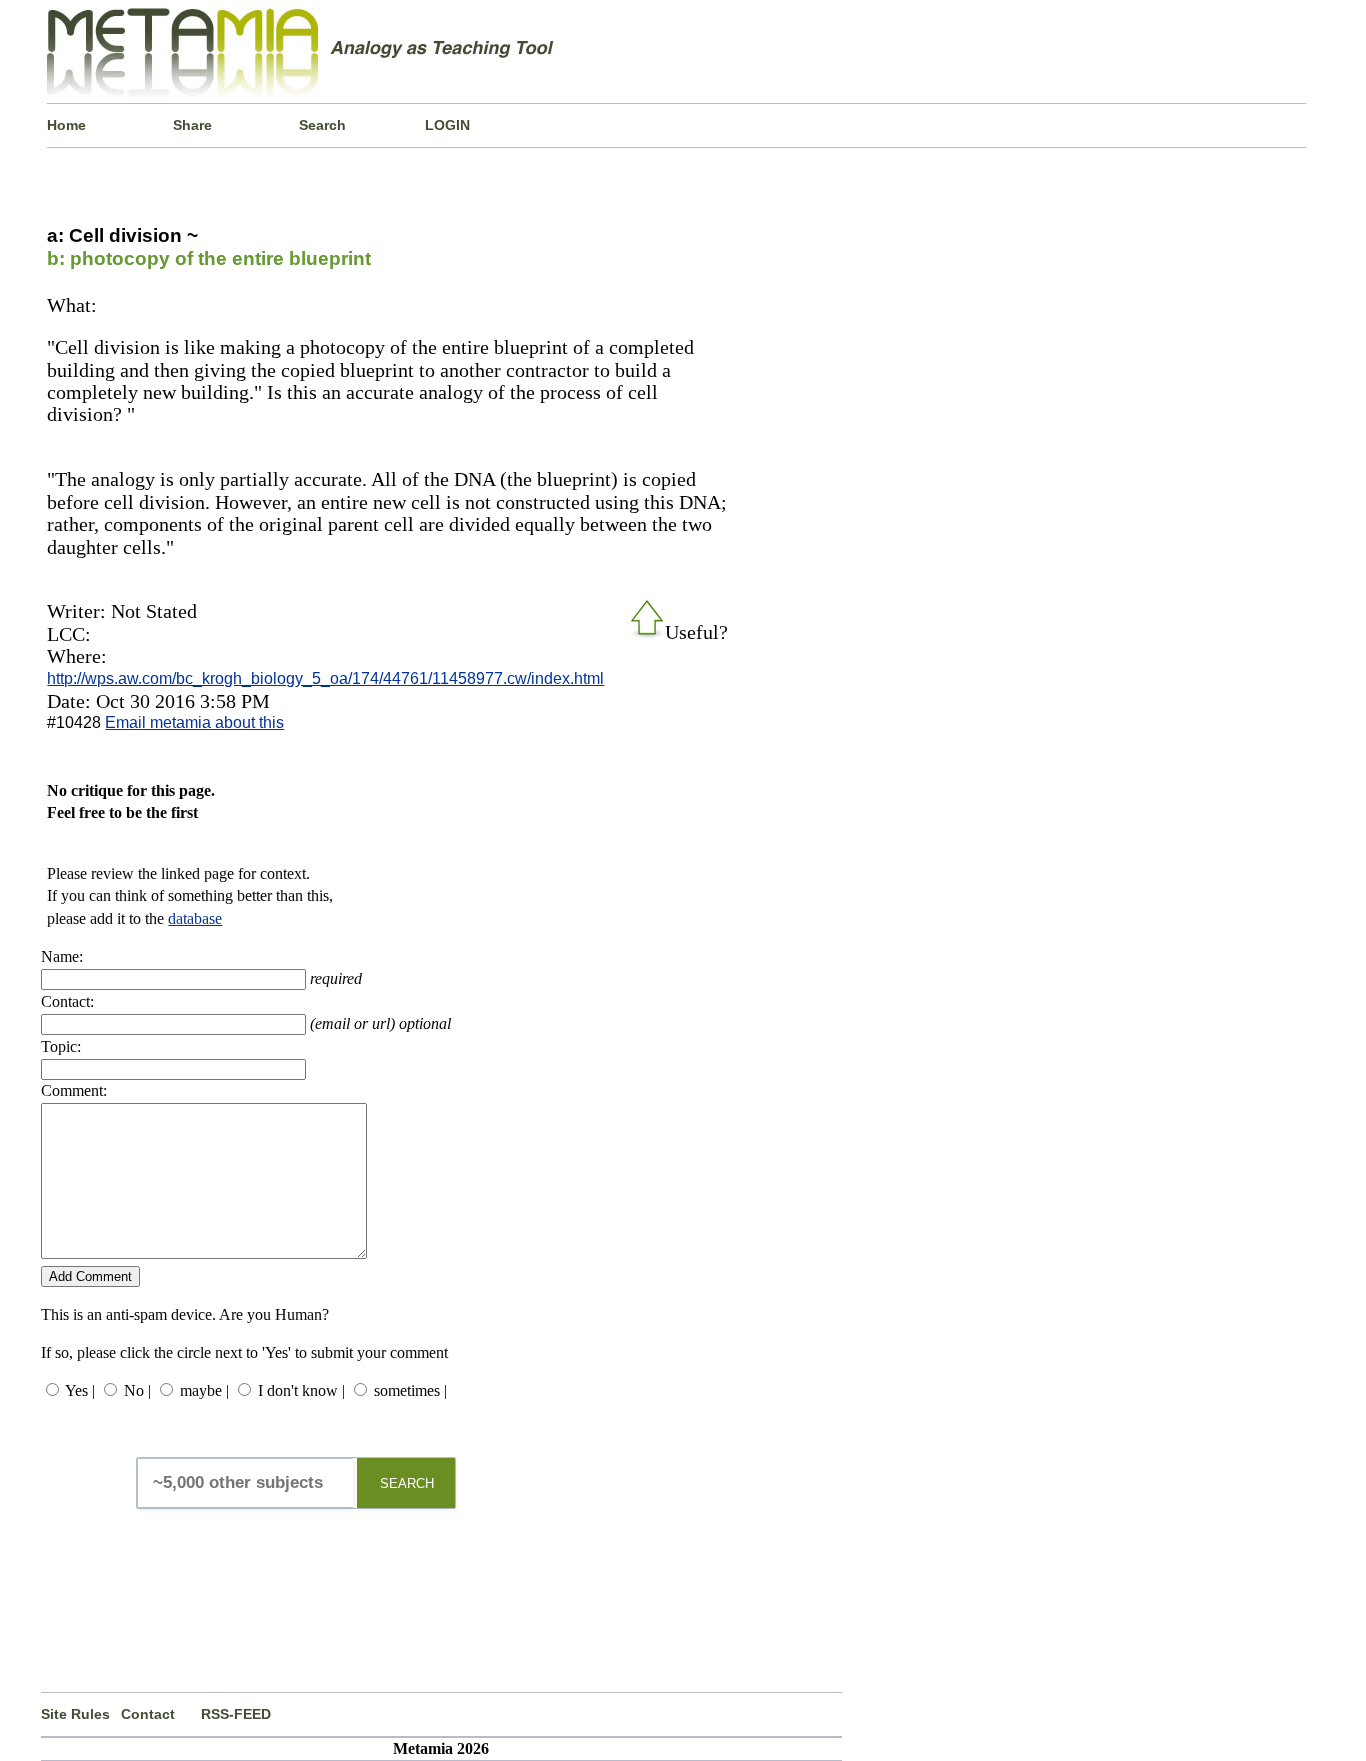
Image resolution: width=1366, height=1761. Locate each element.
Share (192, 125)
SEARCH (407, 1483)
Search (322, 125)
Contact (148, 1714)
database (195, 918)
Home (66, 125)
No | (137, 1390)
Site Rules (75, 1714)
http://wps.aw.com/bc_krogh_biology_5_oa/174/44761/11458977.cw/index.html (325, 678)
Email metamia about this (194, 722)
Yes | (80, 1390)
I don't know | (301, 1390)
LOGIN (447, 125)
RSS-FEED (236, 1714)
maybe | (204, 1390)
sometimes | (410, 1390)
